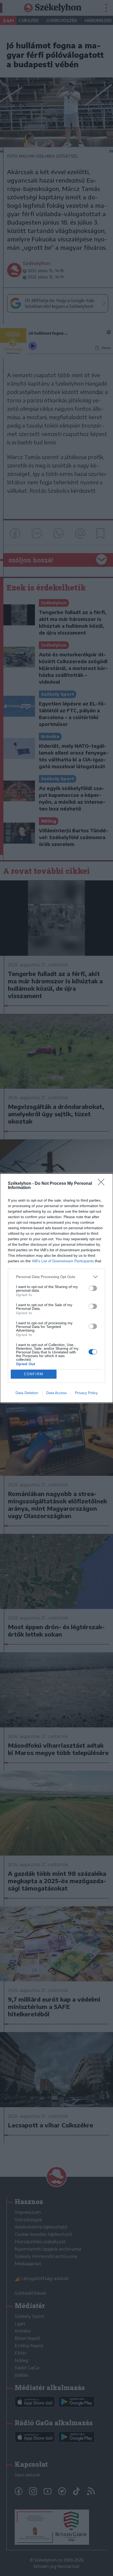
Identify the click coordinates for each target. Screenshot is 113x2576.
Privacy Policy (86, 1393)
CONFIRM (34, 1374)
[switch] (93, 1288)
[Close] (103, 1184)
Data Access (56, 1393)
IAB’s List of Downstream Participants (63, 1261)
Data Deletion (27, 1393)
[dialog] (56, 1288)
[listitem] (56, 1277)
